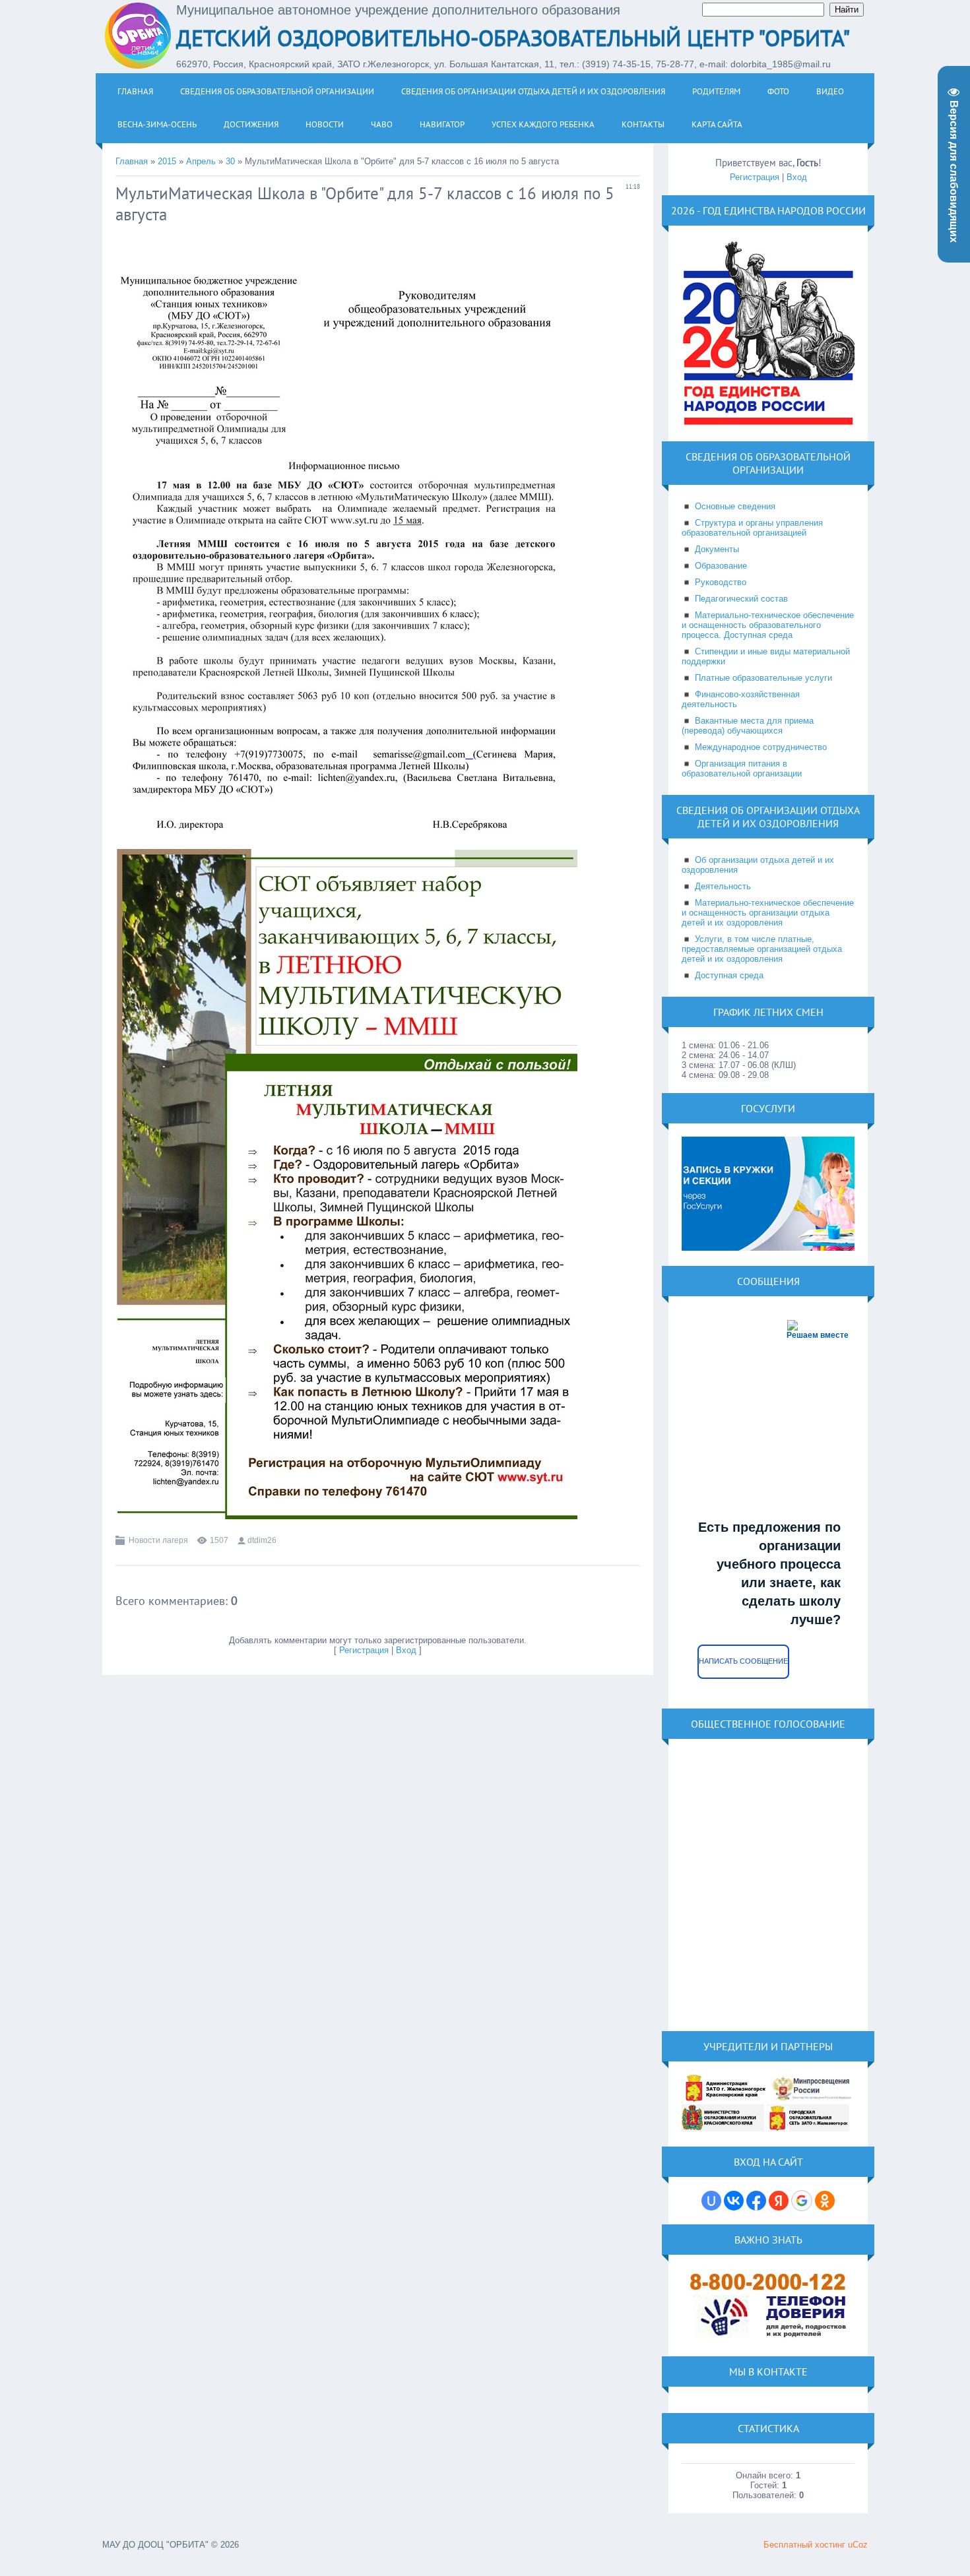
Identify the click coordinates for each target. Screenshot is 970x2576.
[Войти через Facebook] (756, 2201)
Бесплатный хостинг (804, 2545)
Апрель (201, 161)
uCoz (858, 2545)
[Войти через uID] (711, 2201)
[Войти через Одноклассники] (825, 2201)
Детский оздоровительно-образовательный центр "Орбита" (513, 38)
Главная (132, 161)
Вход (406, 1650)
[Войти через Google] (802, 2201)
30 (230, 161)
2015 (167, 161)
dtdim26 (262, 1540)
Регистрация (364, 1650)
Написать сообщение (743, 1661)
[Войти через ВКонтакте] (734, 2201)
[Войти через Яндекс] (779, 2201)
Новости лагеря (158, 1540)
